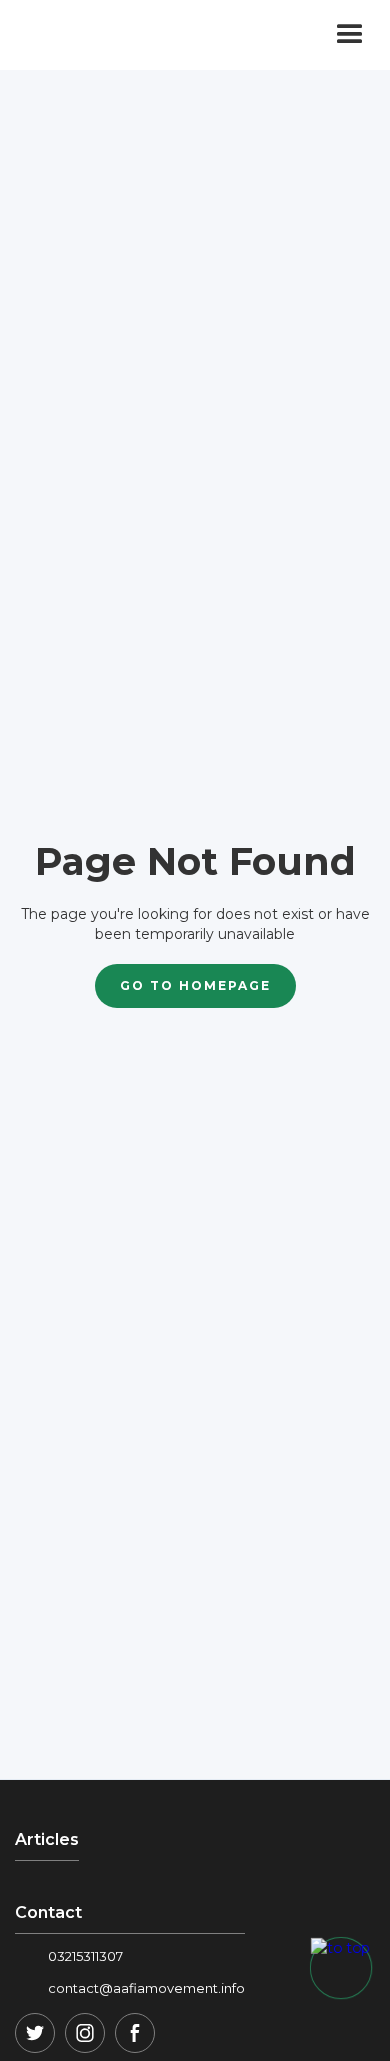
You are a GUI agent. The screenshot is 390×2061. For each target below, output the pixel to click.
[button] (350, 35)
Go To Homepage (195, 985)
